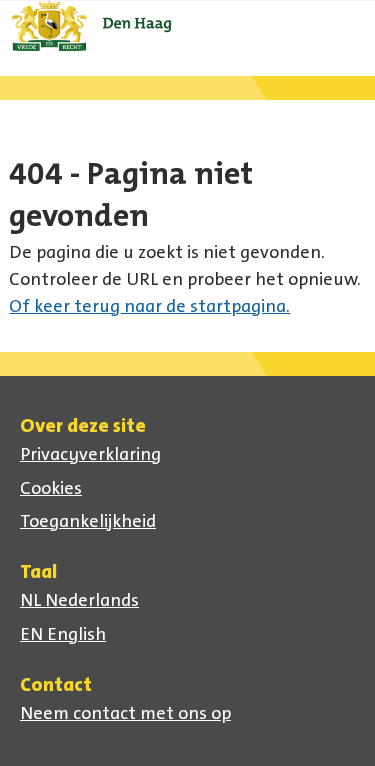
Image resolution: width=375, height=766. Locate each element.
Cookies (51, 488)
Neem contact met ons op (125, 713)
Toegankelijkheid (88, 521)
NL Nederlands (79, 600)
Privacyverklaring (90, 454)
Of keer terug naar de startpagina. (149, 306)
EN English (63, 634)
